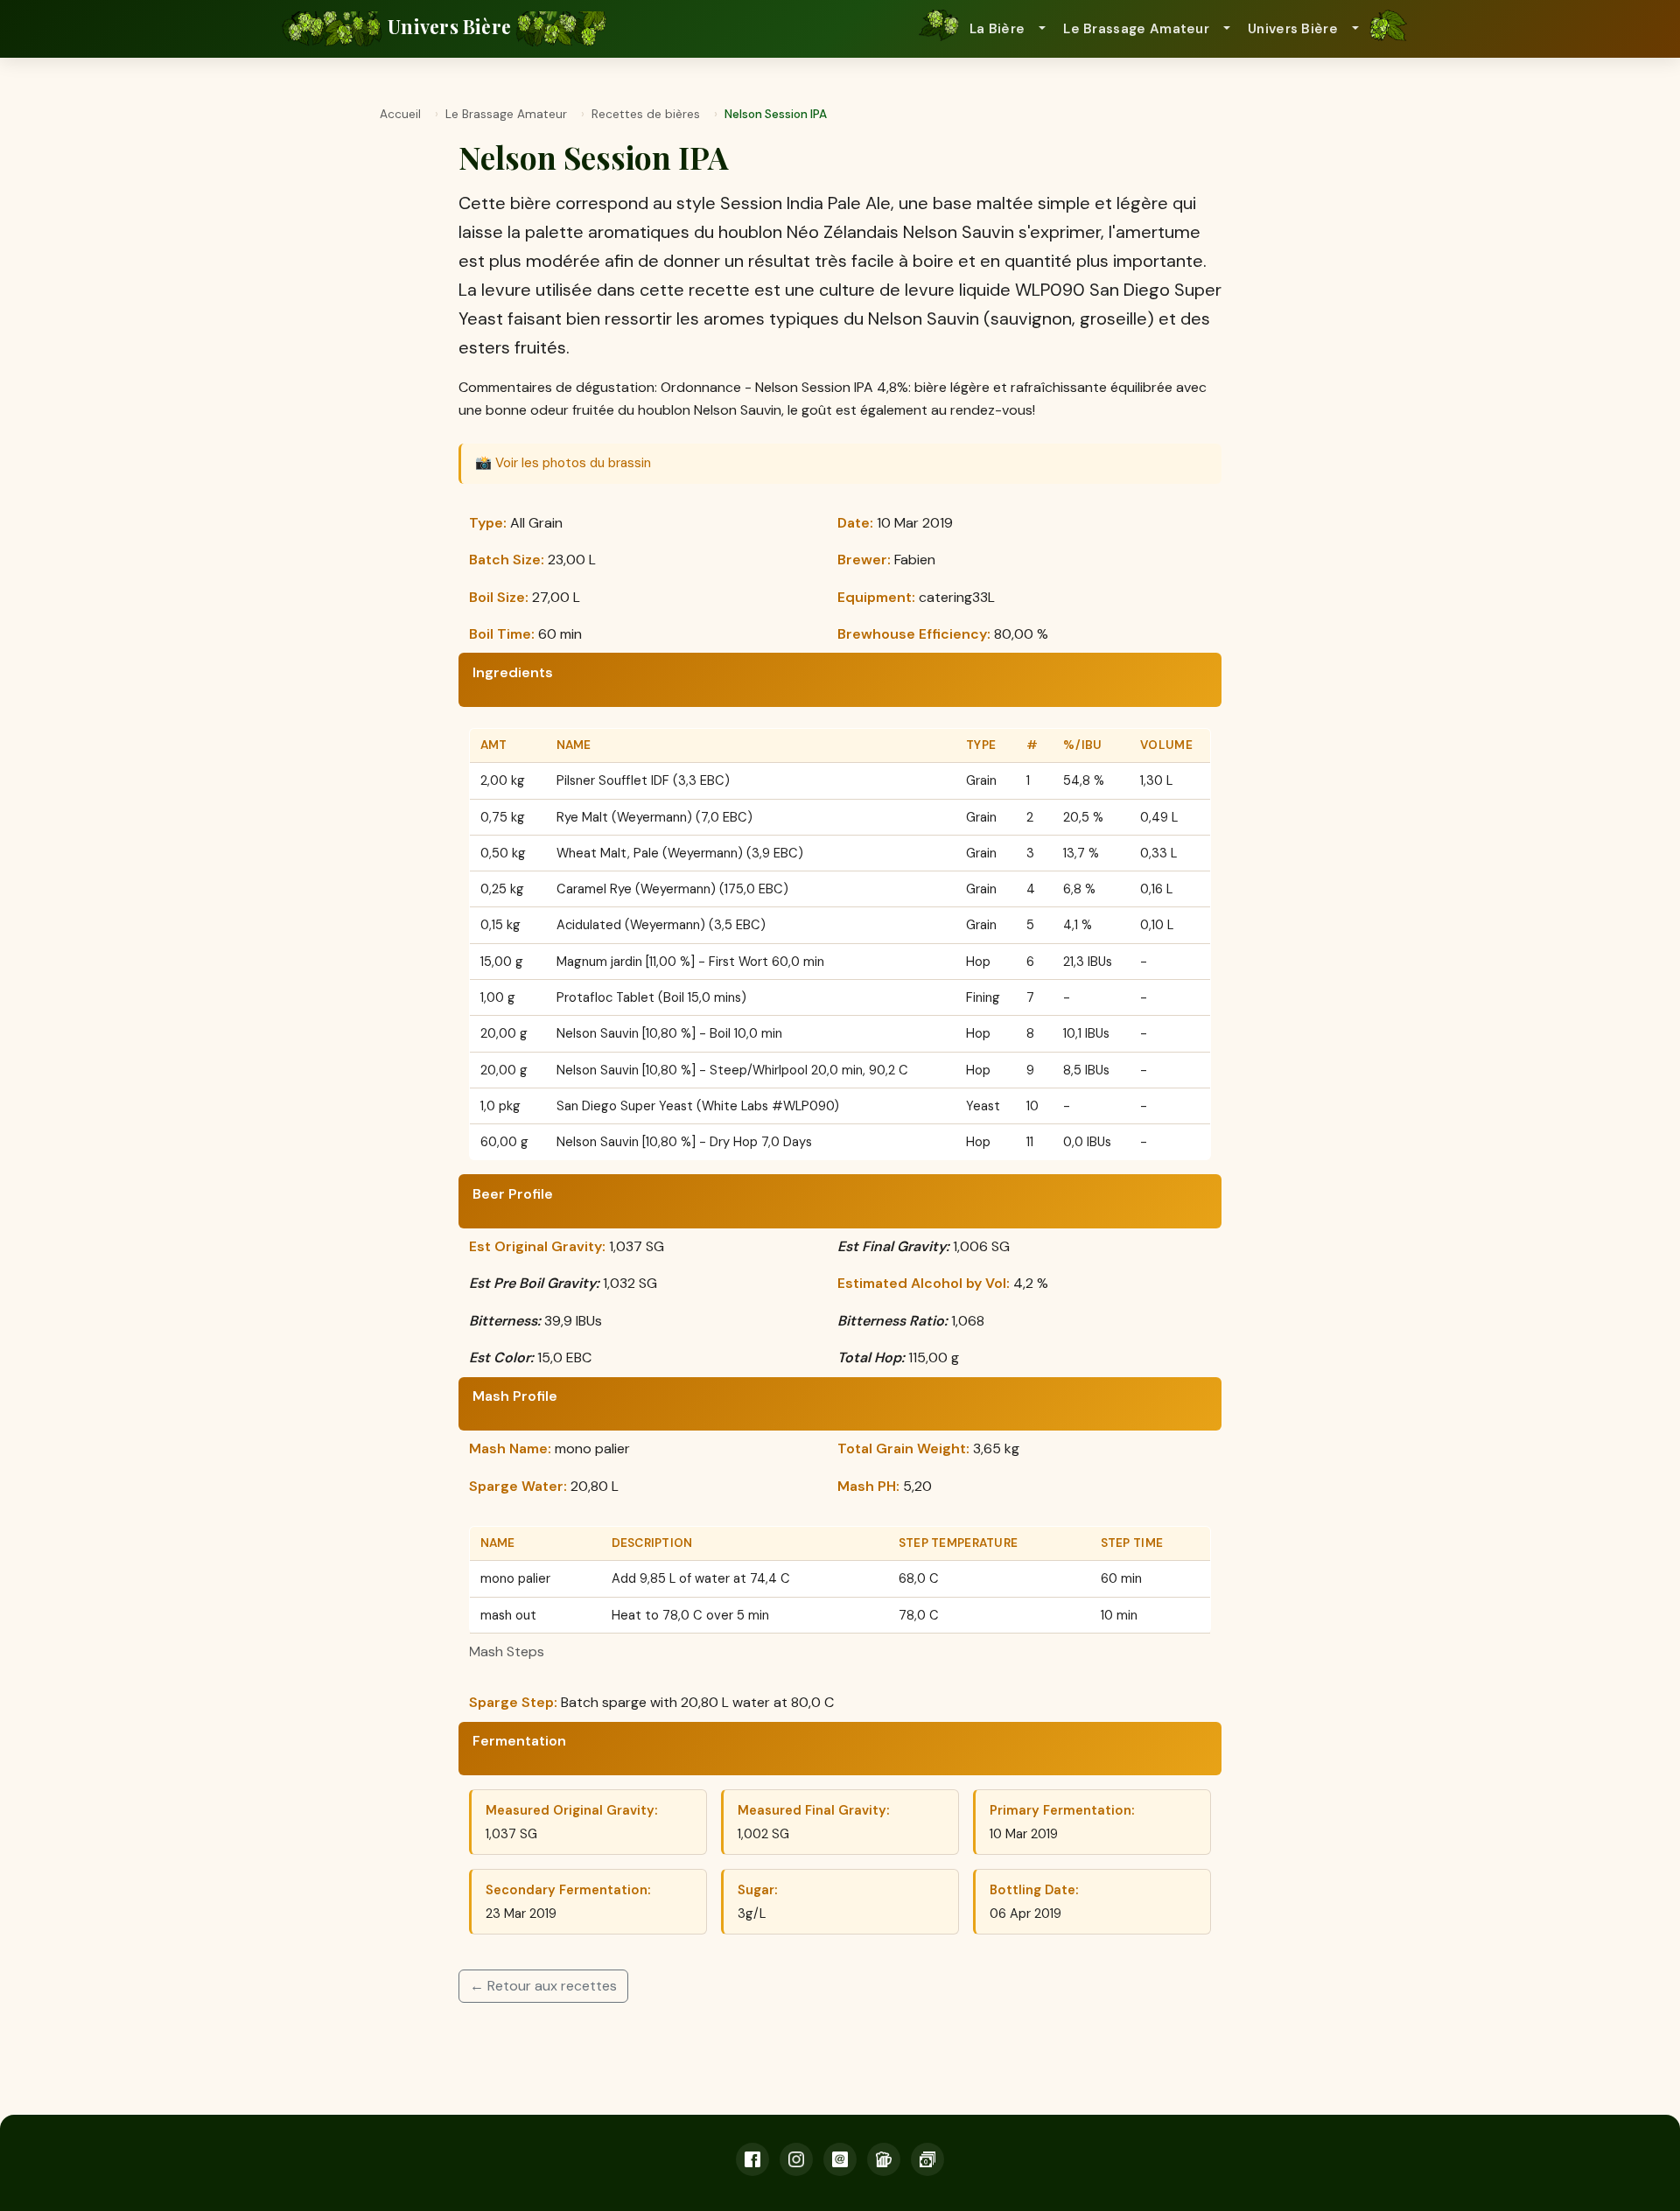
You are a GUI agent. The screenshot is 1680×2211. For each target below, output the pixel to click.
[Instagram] (796, 2159)
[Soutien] (927, 2159)
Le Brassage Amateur (506, 114)
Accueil (400, 114)
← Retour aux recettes (543, 1986)
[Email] (840, 2159)
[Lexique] (884, 2159)
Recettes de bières (646, 114)
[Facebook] (752, 2159)
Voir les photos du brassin (573, 463)
